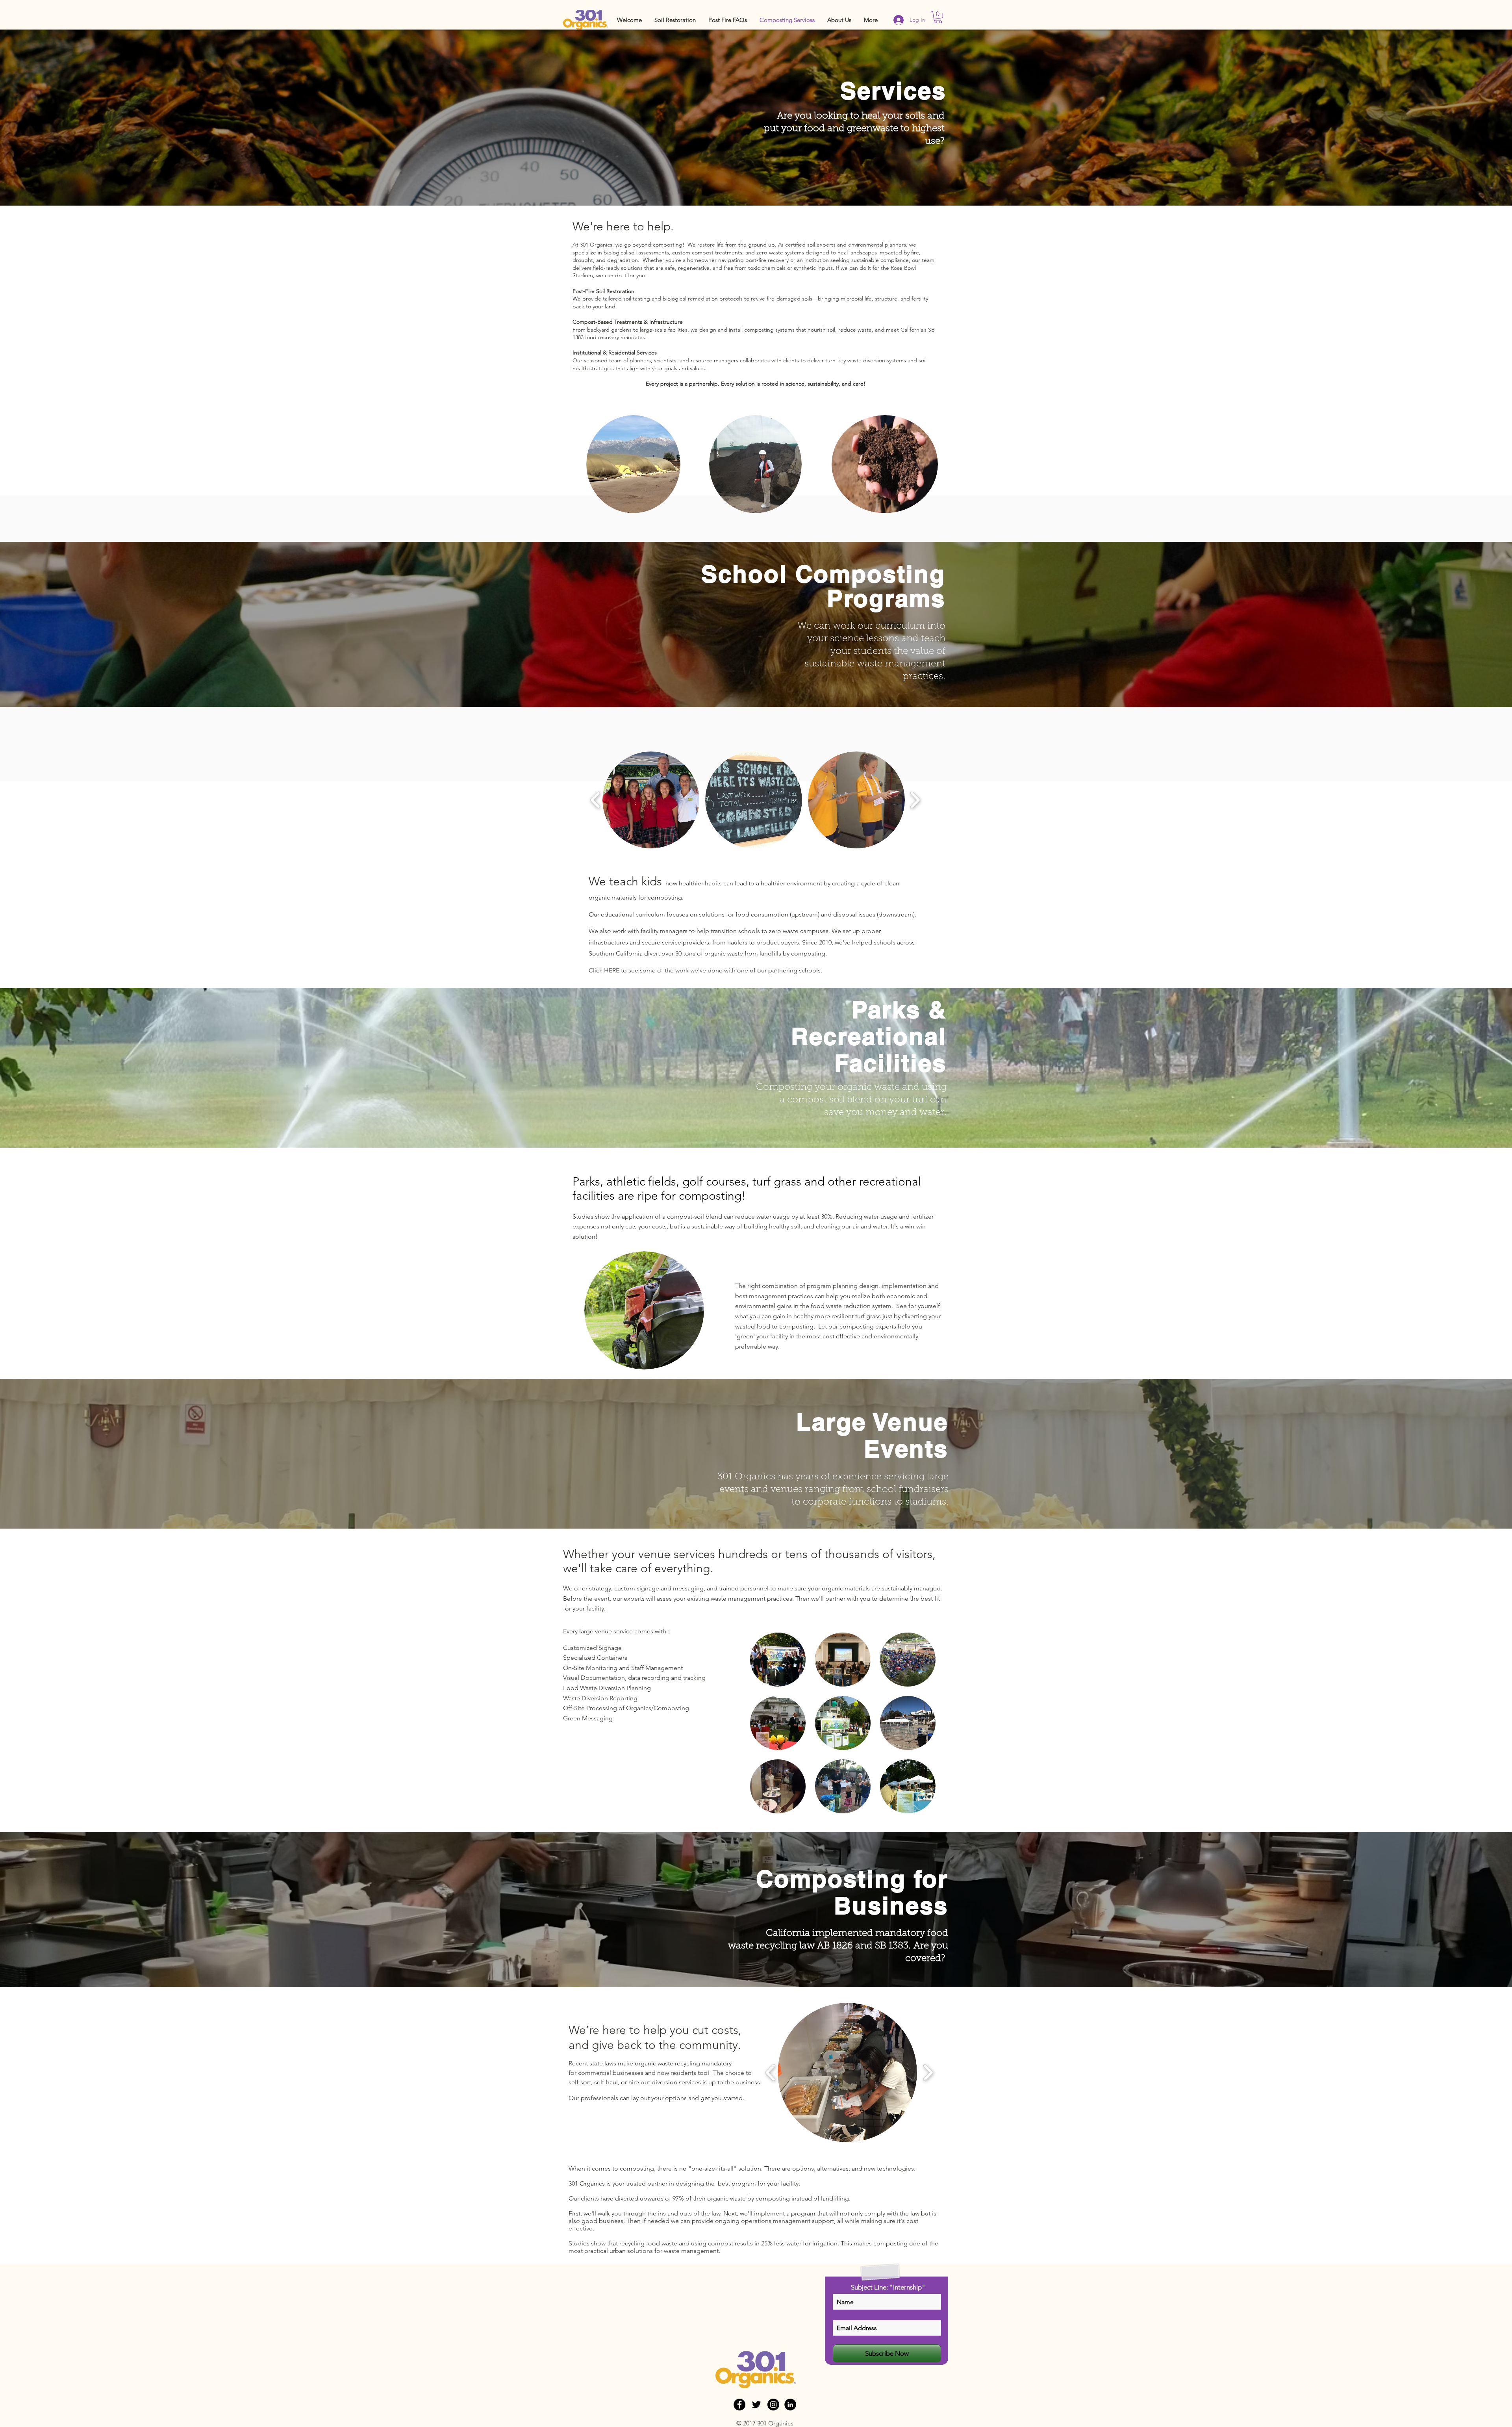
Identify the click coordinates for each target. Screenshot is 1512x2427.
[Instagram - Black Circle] (773, 2405)
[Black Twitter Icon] (756, 2405)
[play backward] (596, 800)
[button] (675, 20)
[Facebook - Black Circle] (739, 2405)
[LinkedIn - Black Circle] (790, 2405)
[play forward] (915, 800)
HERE (612, 970)
